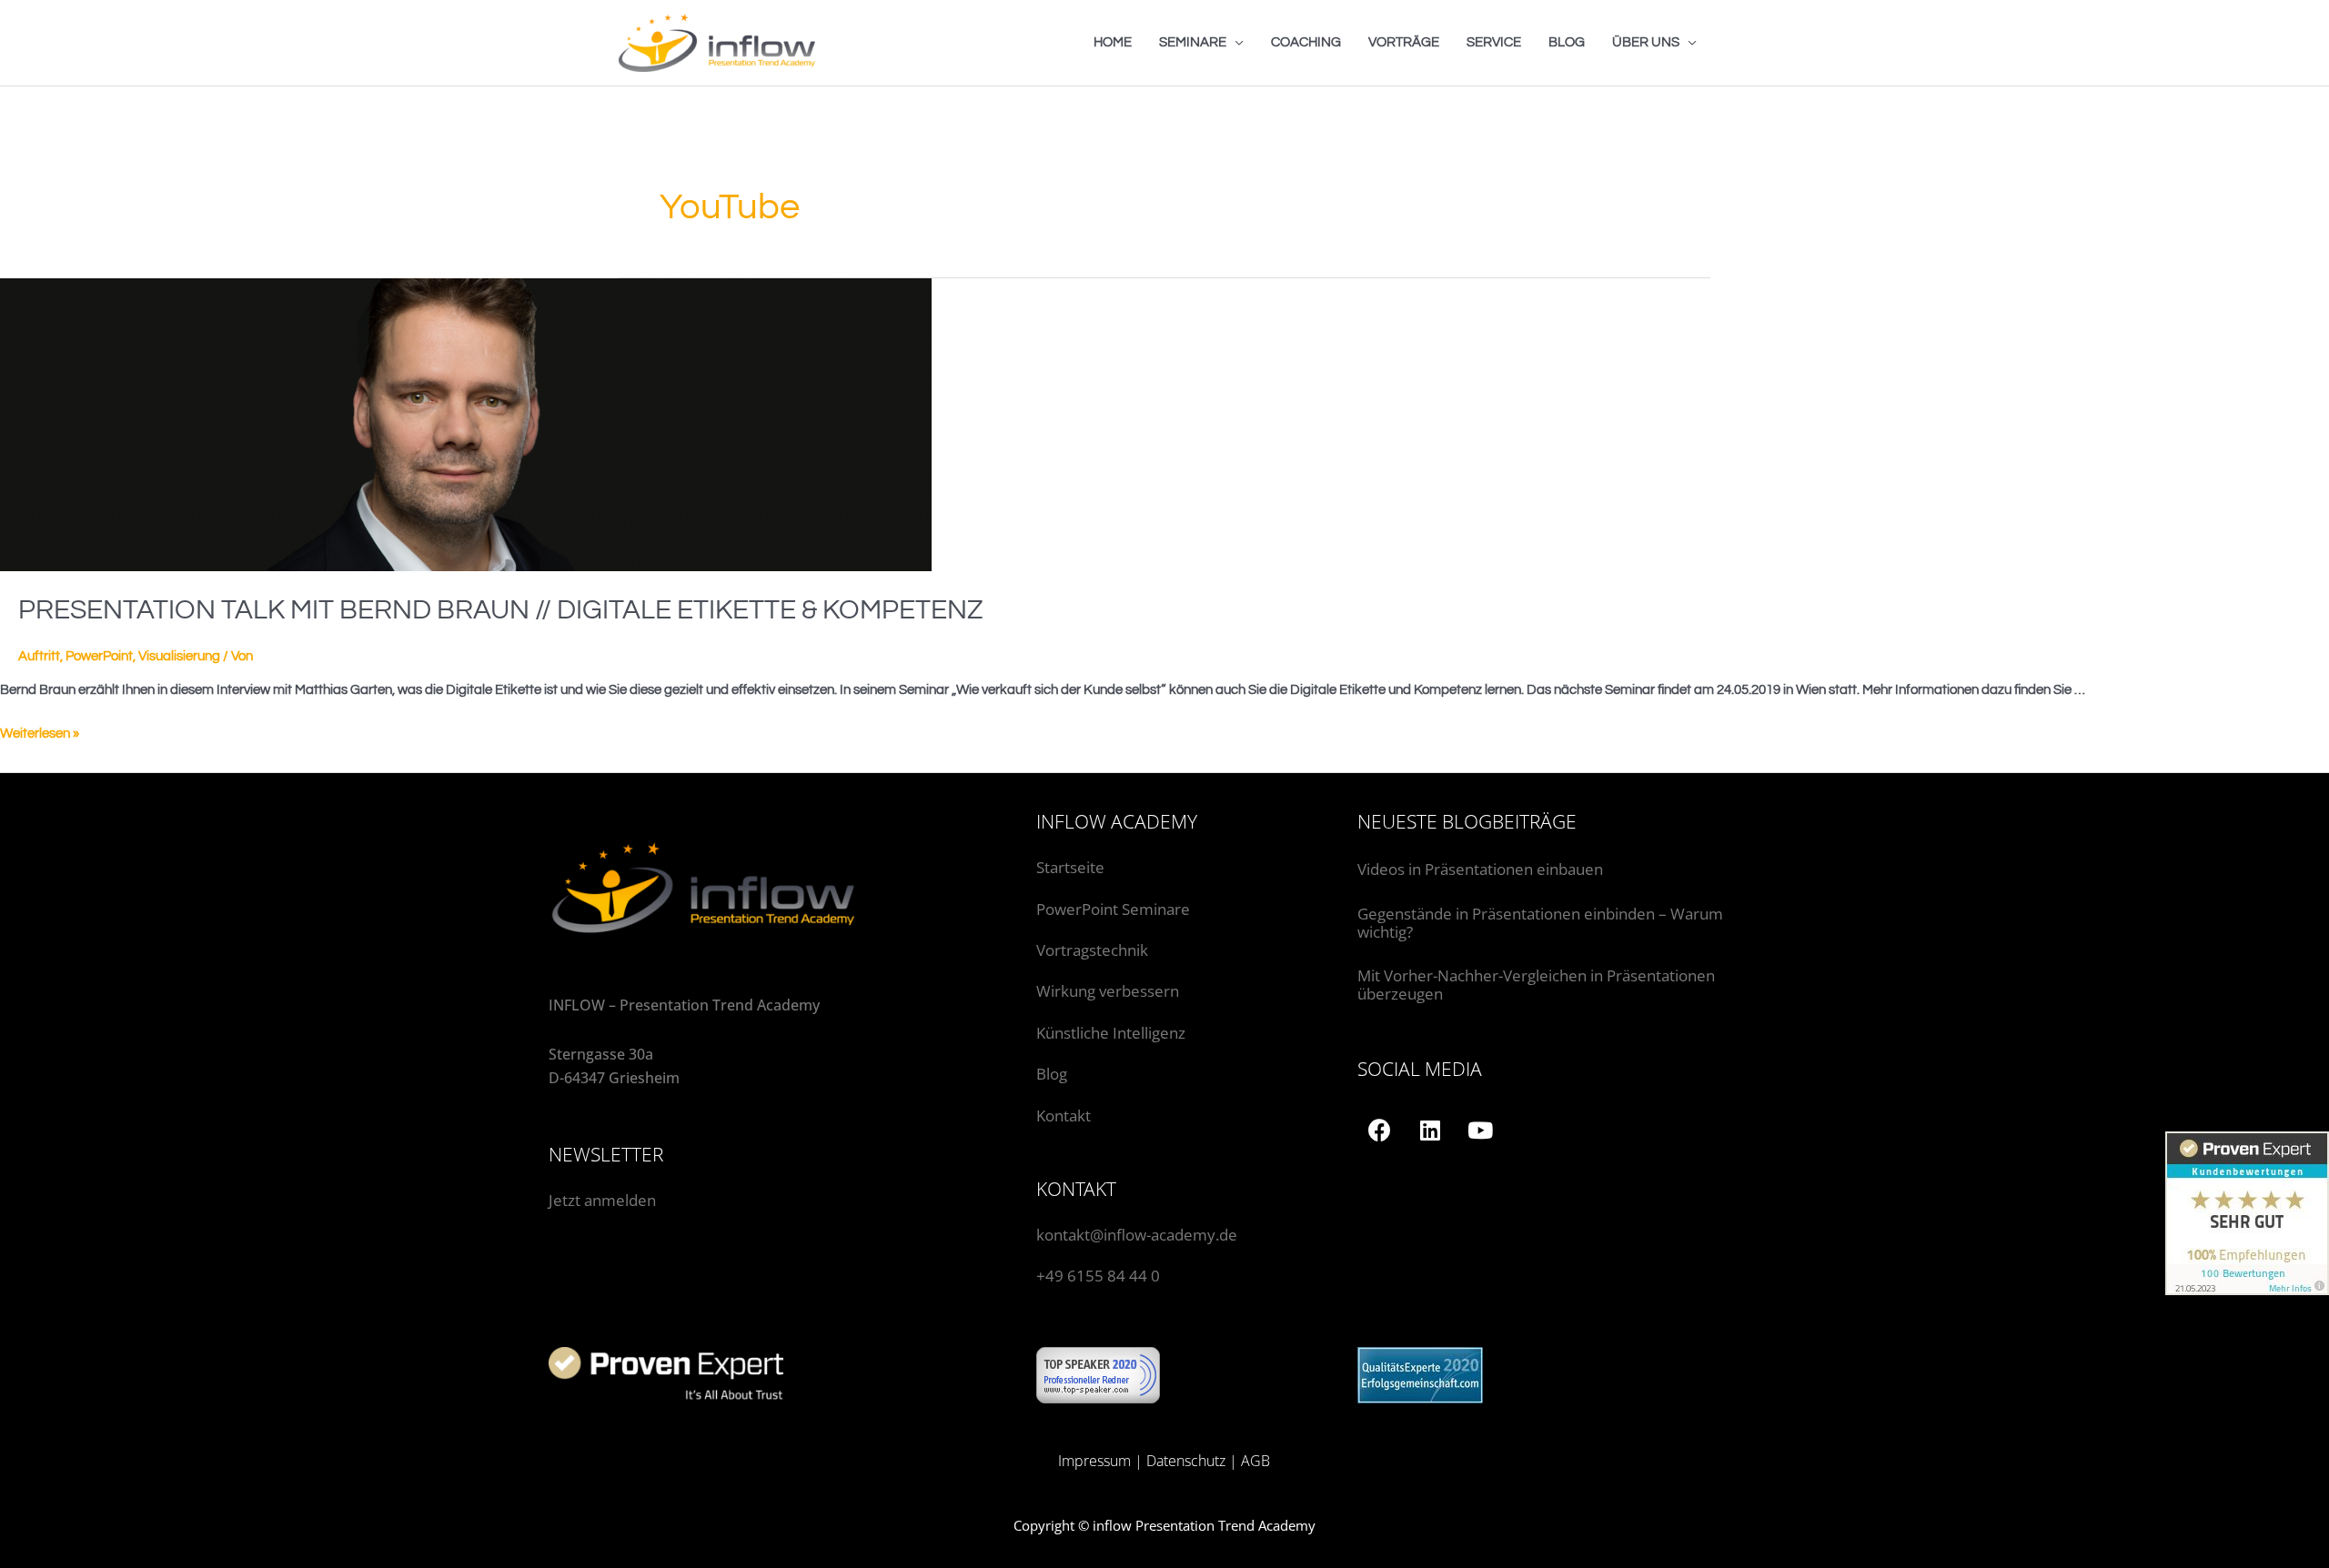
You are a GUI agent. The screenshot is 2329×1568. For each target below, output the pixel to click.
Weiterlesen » (40, 734)
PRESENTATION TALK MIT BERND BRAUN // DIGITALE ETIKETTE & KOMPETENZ (501, 610)
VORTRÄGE (1404, 42)
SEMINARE (1193, 42)
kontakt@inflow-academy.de (1137, 1235)
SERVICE (1494, 42)
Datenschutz (1186, 1461)
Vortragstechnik (1092, 950)
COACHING (1306, 42)
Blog (1052, 1074)
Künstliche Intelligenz (1113, 1033)
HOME (1113, 42)
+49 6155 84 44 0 (1098, 1276)
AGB (1255, 1461)
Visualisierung (179, 656)
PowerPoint (99, 656)
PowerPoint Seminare (1113, 909)
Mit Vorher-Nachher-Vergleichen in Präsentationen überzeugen (1536, 985)
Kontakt (1064, 1116)
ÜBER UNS (1646, 42)
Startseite (1070, 867)
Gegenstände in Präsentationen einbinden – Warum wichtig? (1540, 923)
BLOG (1567, 42)
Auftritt (39, 656)
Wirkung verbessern (1108, 991)
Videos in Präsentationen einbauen (1480, 869)
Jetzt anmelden (602, 1200)
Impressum (1094, 1461)
